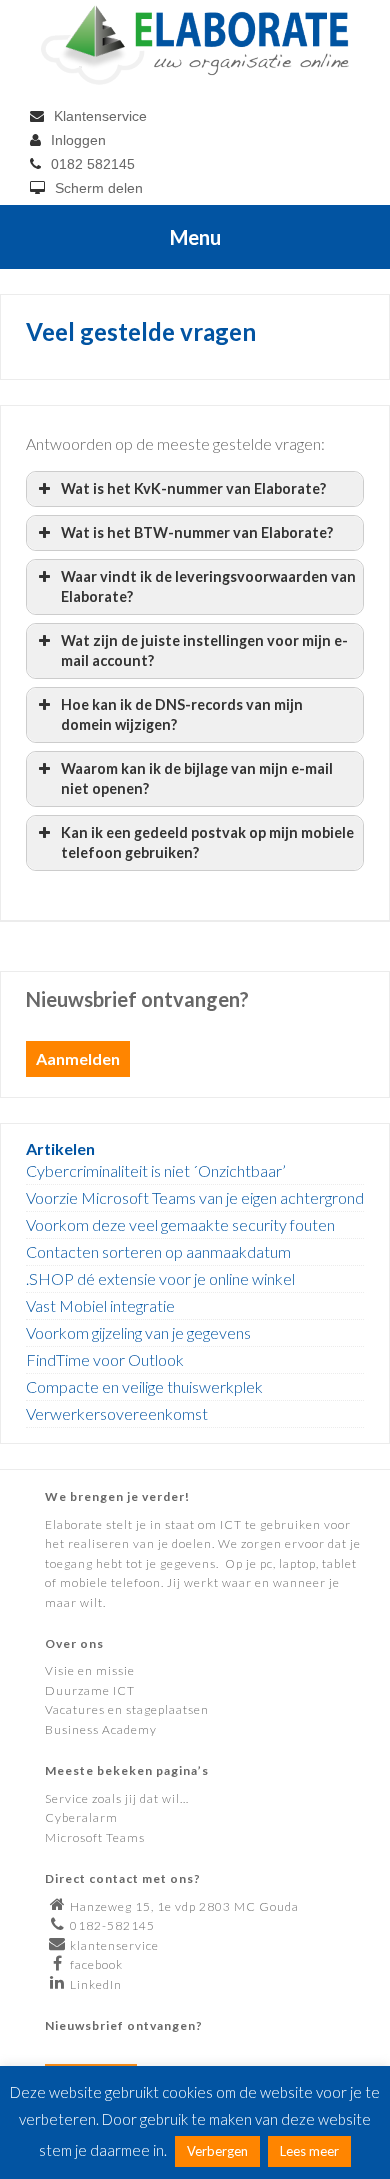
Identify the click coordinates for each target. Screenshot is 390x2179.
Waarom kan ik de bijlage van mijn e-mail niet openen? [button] (197, 778)
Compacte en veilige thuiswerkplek (144, 1386)
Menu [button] (195, 237)
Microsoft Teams (95, 1837)
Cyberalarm (81, 1817)
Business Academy (101, 1729)
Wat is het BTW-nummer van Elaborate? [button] (197, 532)
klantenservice (114, 1945)
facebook (96, 1964)
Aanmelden (78, 1058)
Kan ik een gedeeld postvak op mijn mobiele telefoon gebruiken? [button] (207, 842)
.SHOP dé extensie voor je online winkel (160, 1278)
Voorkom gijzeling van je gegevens (138, 1332)
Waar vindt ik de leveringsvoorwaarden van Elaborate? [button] (208, 586)
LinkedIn (96, 1984)
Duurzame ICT (90, 1690)
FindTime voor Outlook (105, 1359)
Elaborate (195, 45)
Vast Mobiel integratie (100, 1305)
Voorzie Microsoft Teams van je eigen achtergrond (195, 1197)
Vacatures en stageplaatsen (127, 1709)
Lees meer (309, 2151)
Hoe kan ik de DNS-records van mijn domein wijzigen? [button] (182, 714)
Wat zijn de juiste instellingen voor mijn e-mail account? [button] (204, 650)
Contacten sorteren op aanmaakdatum (158, 1251)
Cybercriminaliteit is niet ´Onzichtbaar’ (156, 1170)
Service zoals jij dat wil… (117, 1798)
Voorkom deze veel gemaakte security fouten (180, 1224)
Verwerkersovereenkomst (117, 1413)
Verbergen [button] (217, 2151)
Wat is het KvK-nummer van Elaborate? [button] (193, 488)
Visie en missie (90, 1670)
